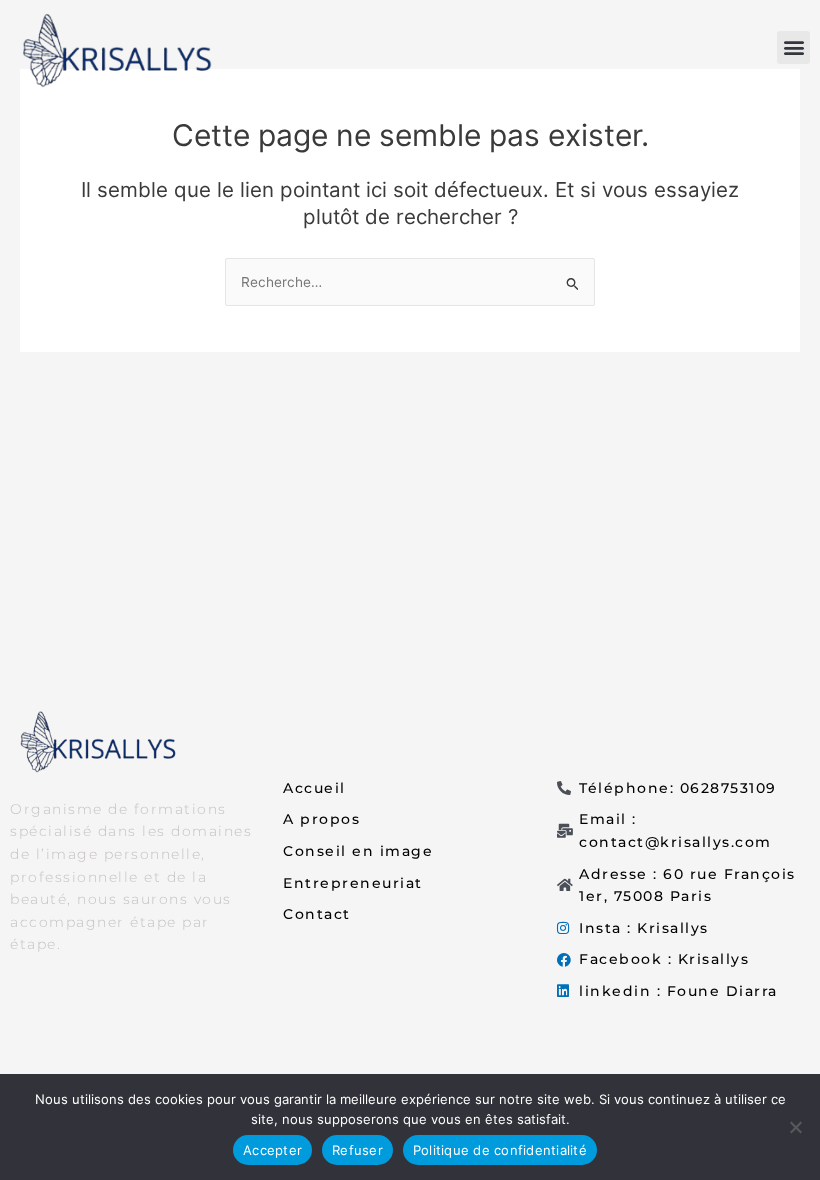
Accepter (272, 1150)
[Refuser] (795, 1127)
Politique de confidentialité (500, 1150)
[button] (793, 47)
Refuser (357, 1150)
